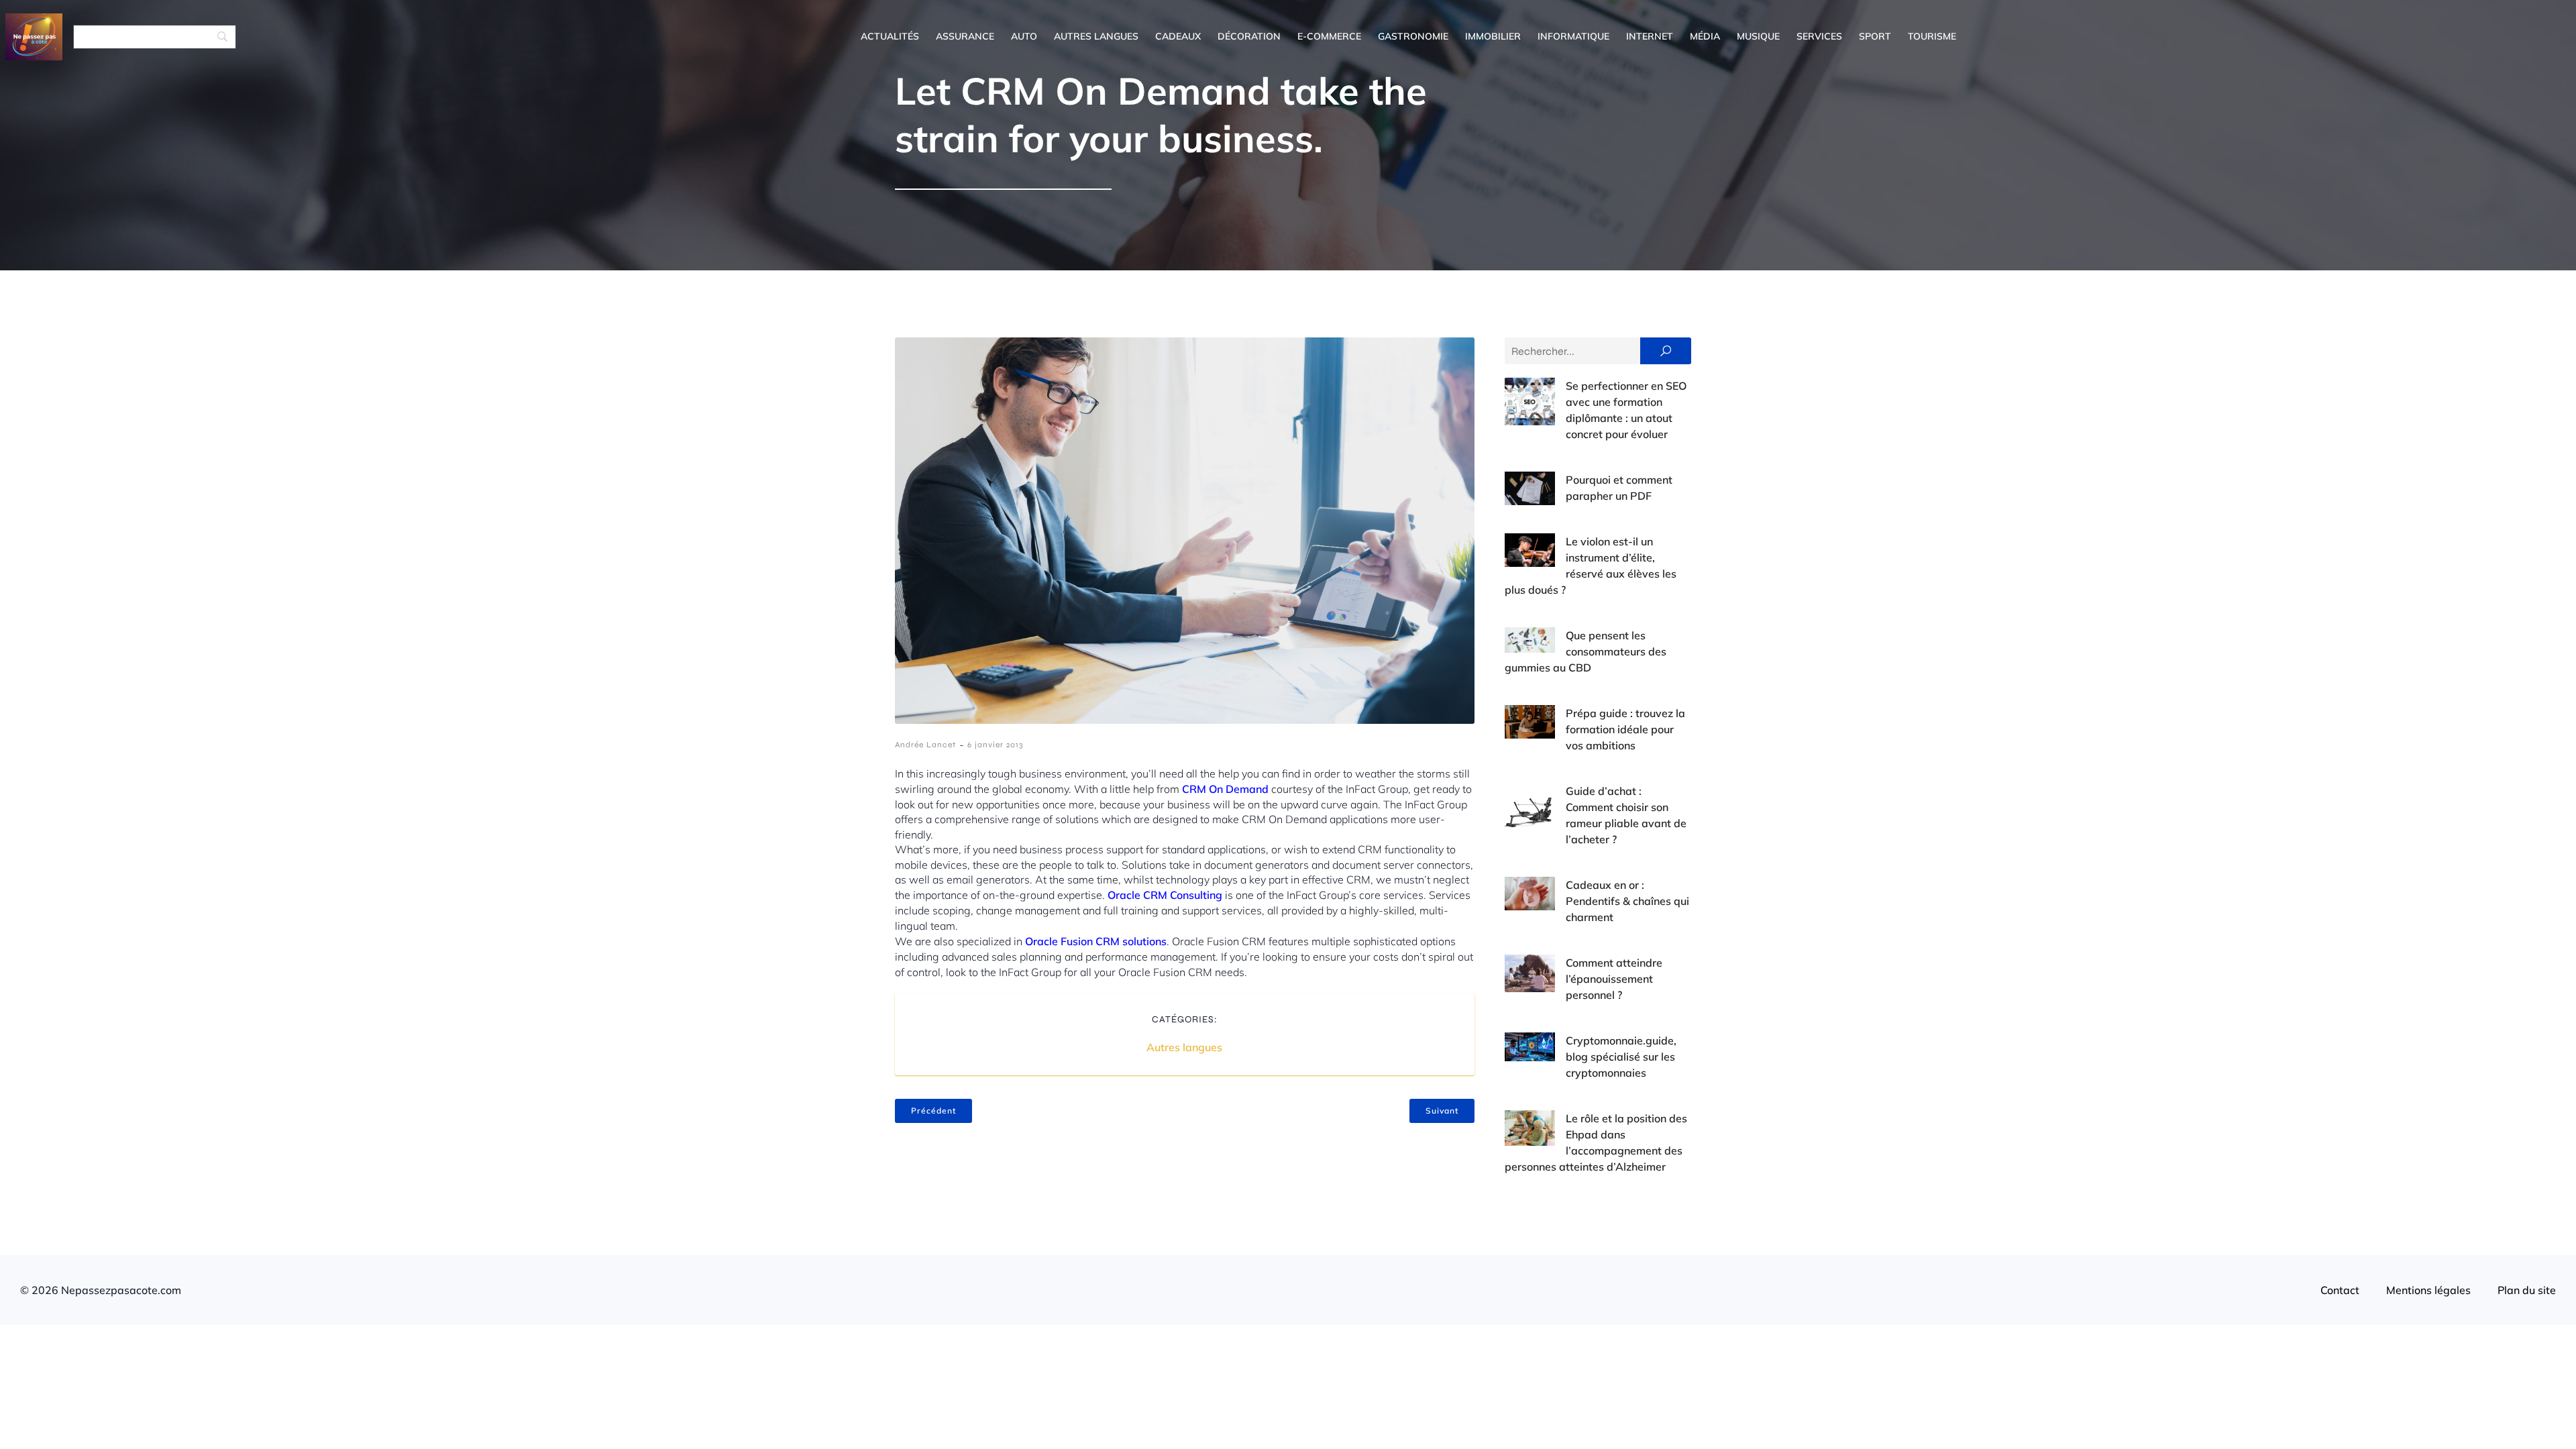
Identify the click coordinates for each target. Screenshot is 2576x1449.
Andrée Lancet (925, 745)
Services (1819, 36)
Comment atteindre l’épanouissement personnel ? (1614, 979)
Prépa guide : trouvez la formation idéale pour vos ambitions (1625, 729)
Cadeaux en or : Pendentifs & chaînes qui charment (1627, 901)
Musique (1758, 36)
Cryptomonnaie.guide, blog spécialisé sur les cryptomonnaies (1621, 1057)
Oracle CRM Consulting (1165, 895)
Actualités (890, 36)
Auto (1024, 36)
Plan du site (2527, 1290)
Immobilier (1493, 36)
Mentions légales (2428, 1290)
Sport (1875, 36)
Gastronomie (1413, 36)
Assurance (965, 36)
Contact (2340, 1290)
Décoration (1249, 36)
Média (1705, 36)
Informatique (1573, 36)
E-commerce (1329, 36)
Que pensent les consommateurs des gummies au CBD (1586, 651)
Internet (1650, 36)
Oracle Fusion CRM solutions (1096, 941)
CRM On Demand (1225, 789)
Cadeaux (1178, 36)
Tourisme (1932, 36)
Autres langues (1096, 36)
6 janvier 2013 (995, 745)
